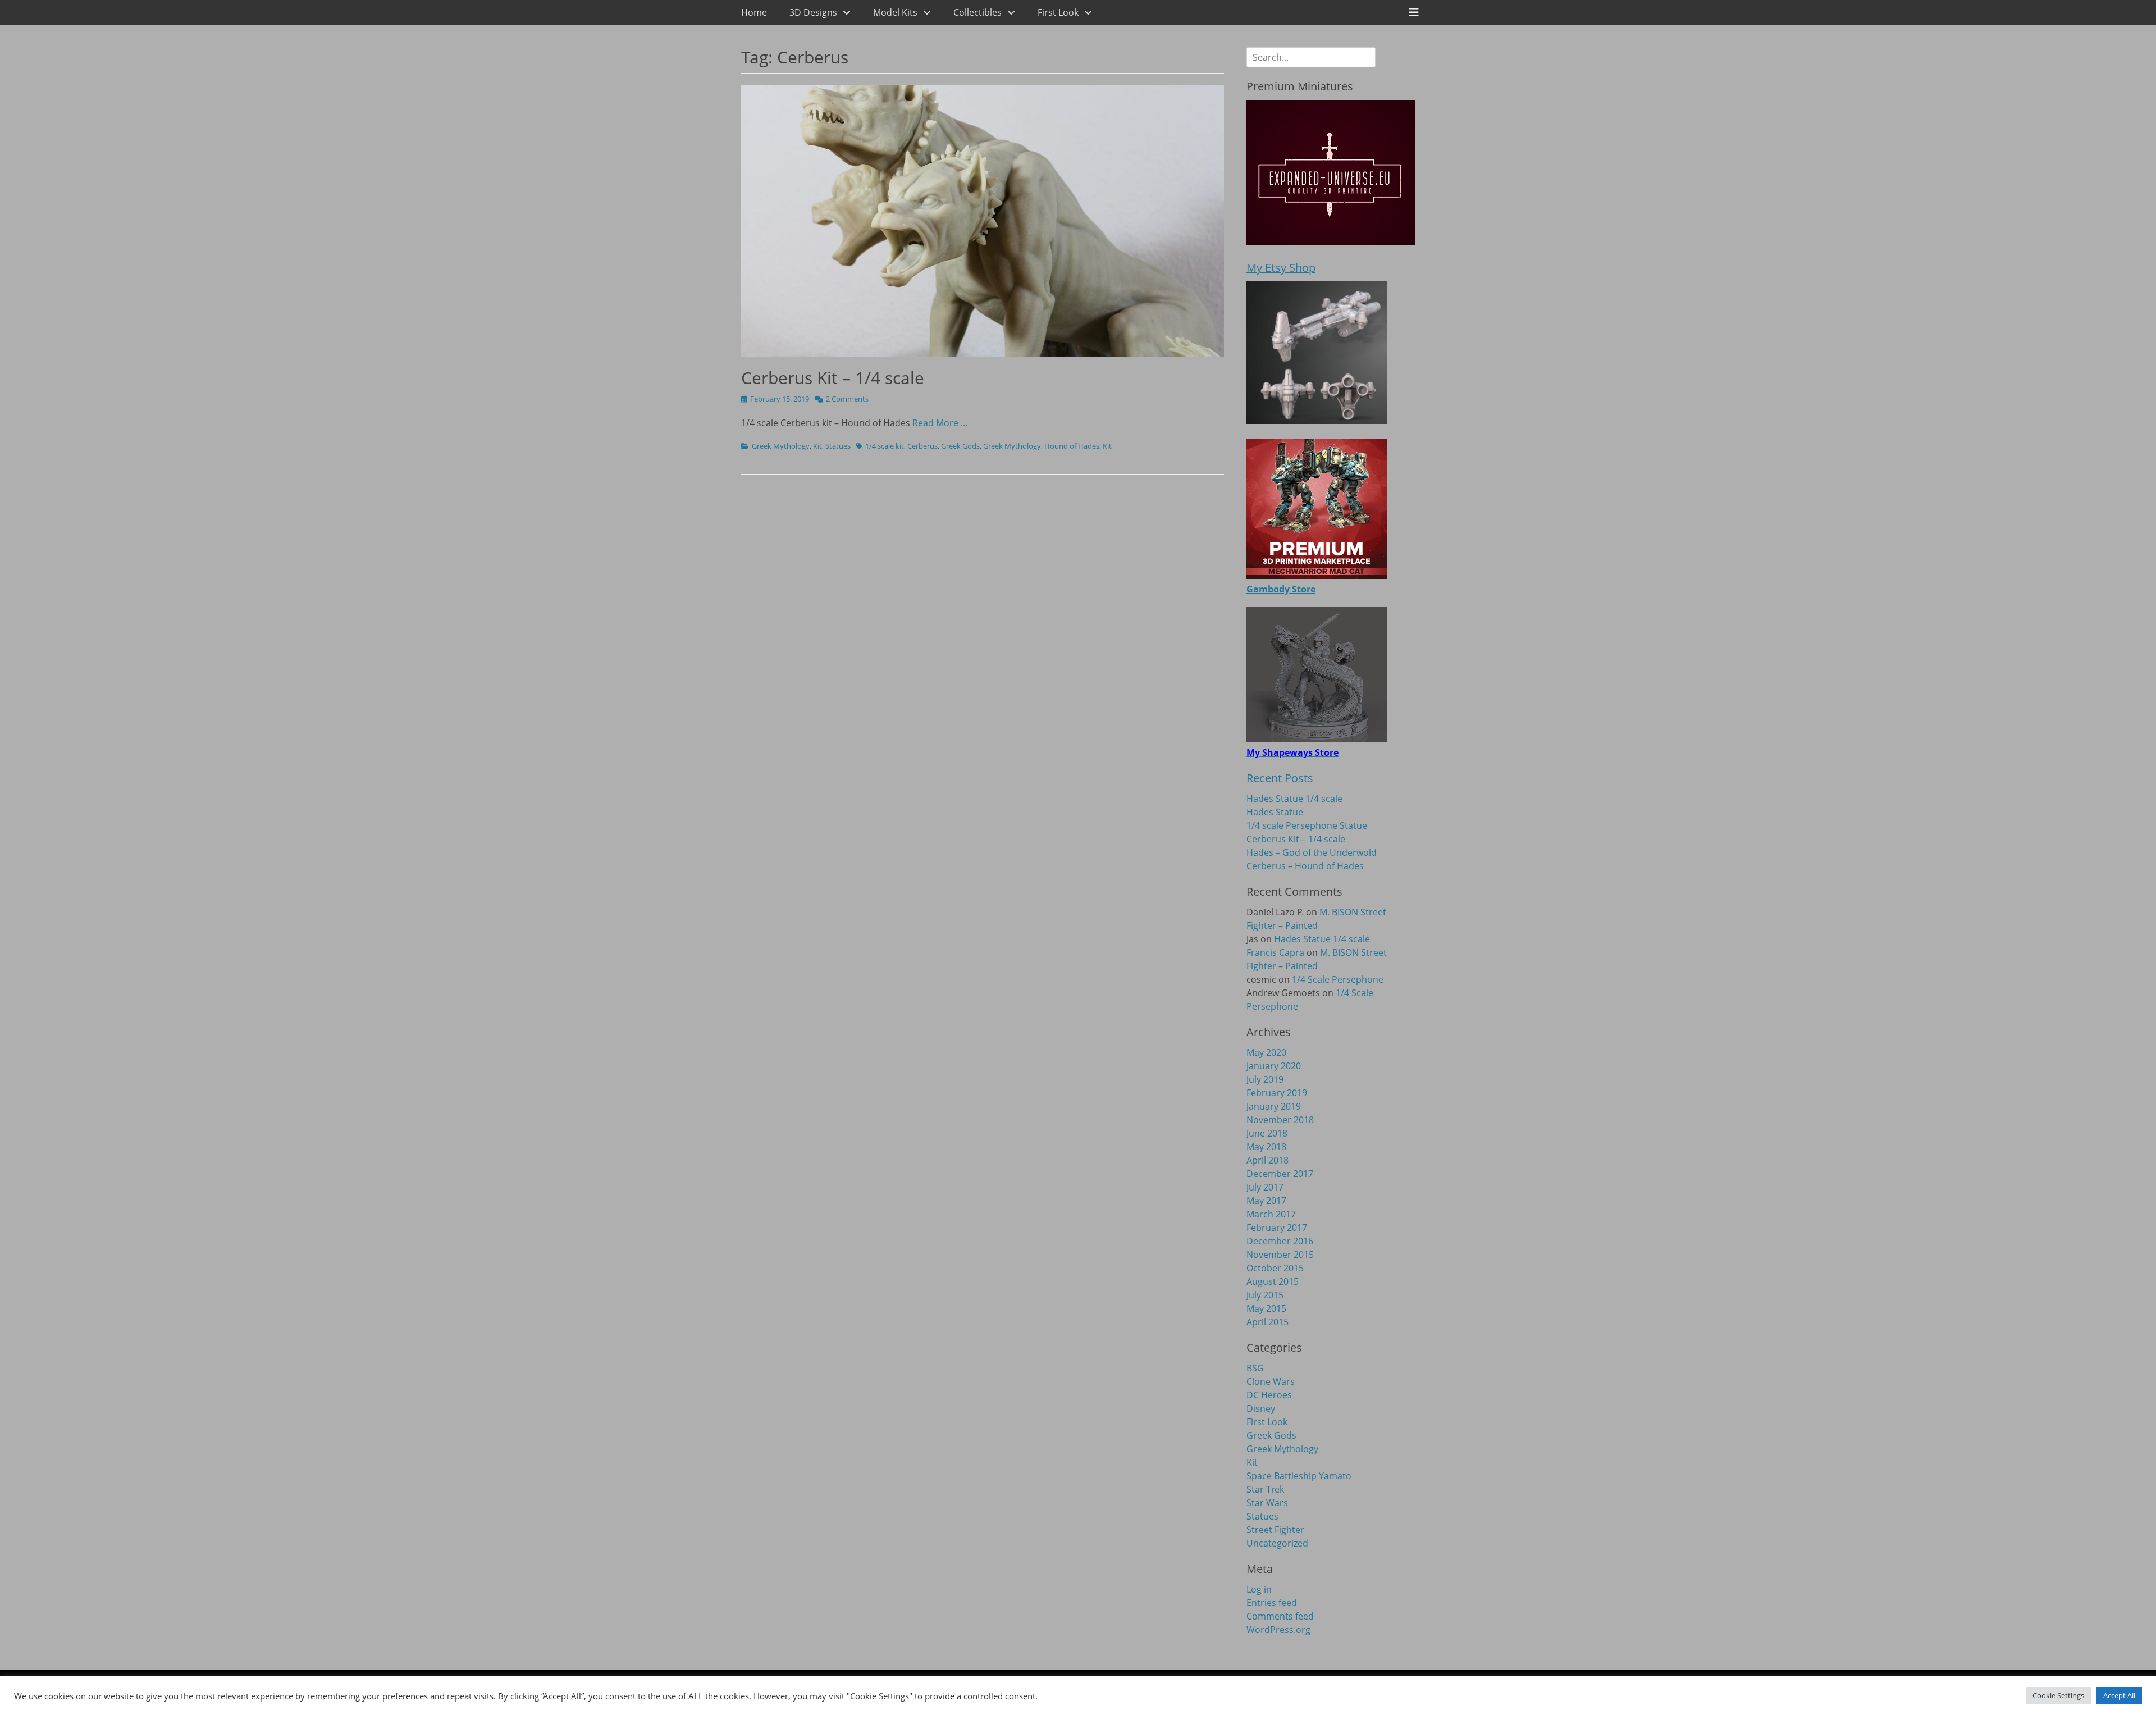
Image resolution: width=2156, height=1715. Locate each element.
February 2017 (1277, 1228)
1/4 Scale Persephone (1338, 979)
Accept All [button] (2119, 1695)
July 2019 (1265, 1079)
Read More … (940, 423)
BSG (1255, 1368)
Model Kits (895, 12)
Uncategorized (1277, 1543)
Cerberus (922, 446)
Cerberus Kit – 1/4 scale (833, 378)
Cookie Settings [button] (2058, 1695)
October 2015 (1275, 1268)
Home (754, 12)
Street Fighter (1275, 1530)
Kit (817, 446)
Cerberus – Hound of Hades (1305, 866)
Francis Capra (1275, 952)
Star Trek (1265, 1489)
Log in (1259, 1589)
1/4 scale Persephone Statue (1307, 825)
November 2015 (1280, 1255)
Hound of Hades (1072, 446)
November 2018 (1280, 1120)
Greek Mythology (781, 446)
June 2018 (1267, 1133)
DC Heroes (1269, 1395)
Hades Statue (1275, 812)
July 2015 (1265, 1295)
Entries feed (1272, 1603)
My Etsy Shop (1281, 268)
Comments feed (1280, 1616)
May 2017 (1266, 1201)
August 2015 (1273, 1281)
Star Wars (1267, 1503)
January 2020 (1274, 1066)
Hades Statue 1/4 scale (1294, 799)
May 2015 (1266, 1308)
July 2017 (1265, 1187)
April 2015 (1267, 1322)
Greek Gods (960, 446)
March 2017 (1271, 1214)
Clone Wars (1271, 1381)
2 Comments (847, 399)
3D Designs (813, 12)
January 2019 (1274, 1106)
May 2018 (1266, 1147)
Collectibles (977, 12)
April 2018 (1267, 1160)
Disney (1261, 1408)
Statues (838, 446)
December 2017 (1280, 1174)
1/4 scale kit (885, 446)
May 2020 (1266, 1052)
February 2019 (1277, 1093)
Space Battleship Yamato (1299, 1476)
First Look (1058, 12)
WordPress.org (1278, 1630)
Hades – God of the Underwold (1312, 852)
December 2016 (1280, 1241)
